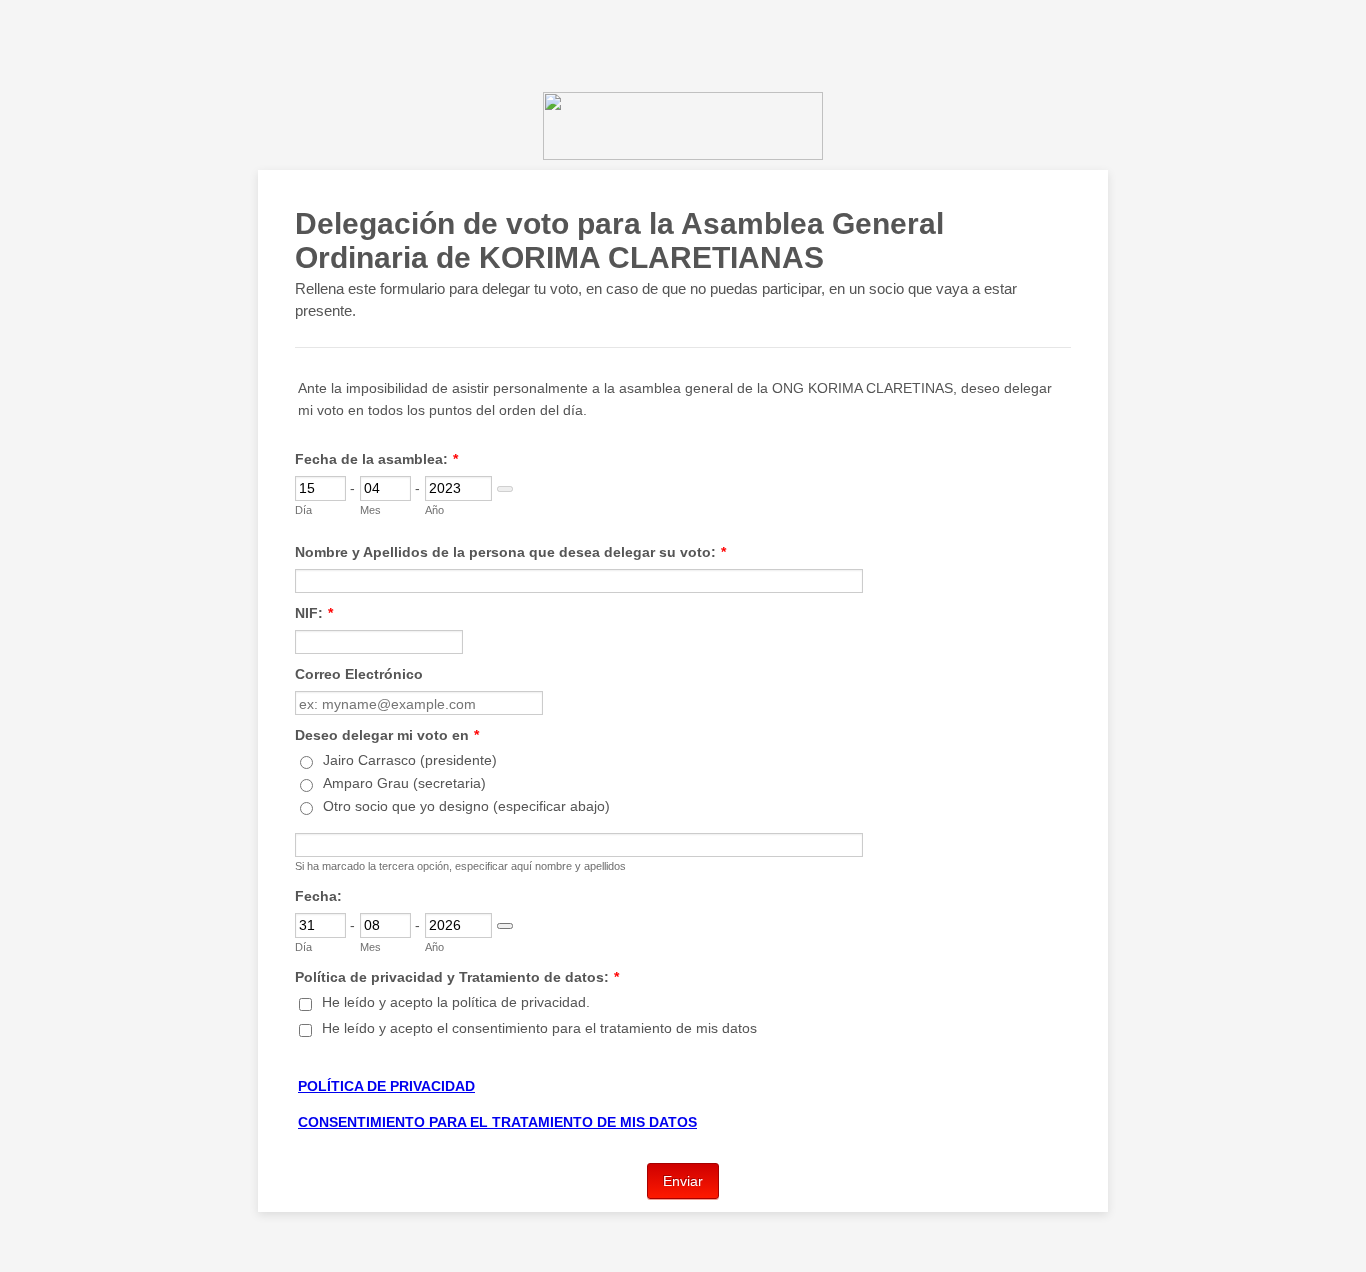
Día (303, 510)
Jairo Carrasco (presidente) (410, 760)
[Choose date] (505, 489)
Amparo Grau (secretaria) (404, 783)
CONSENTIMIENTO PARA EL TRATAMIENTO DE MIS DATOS (497, 1122)
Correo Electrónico (359, 674)
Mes (370, 510)
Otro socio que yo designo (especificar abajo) (466, 806)
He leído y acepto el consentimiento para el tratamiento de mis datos (539, 1028)
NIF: (314, 613)
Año (434, 510)
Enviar (683, 1181)
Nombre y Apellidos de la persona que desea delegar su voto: (510, 552)
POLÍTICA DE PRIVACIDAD (386, 1086)
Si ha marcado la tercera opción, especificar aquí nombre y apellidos (460, 866)
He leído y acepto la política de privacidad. (456, 1002)
